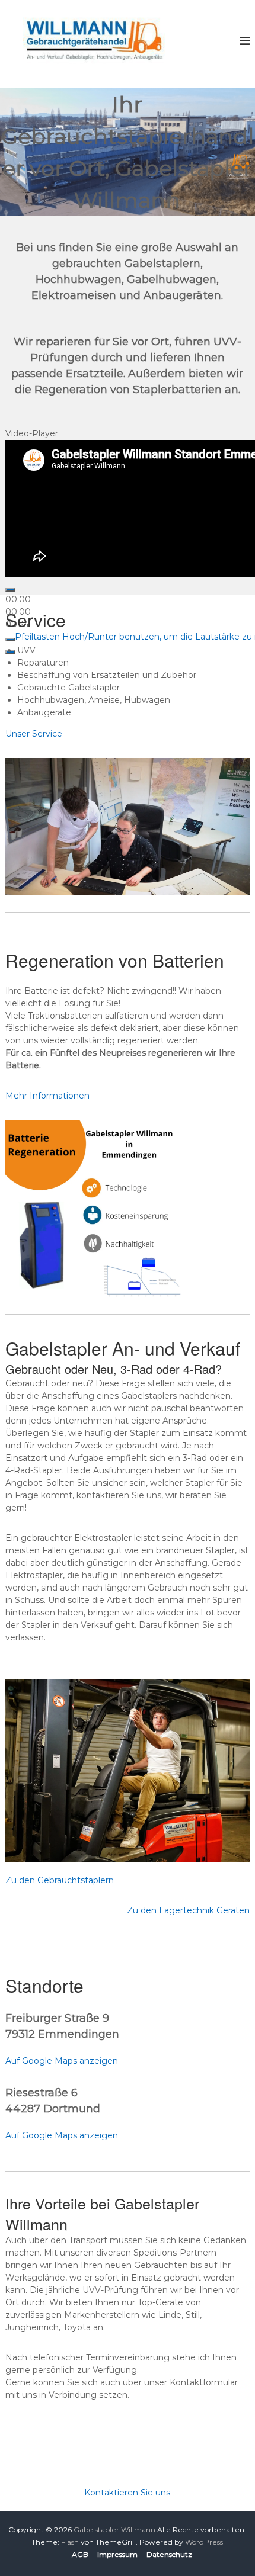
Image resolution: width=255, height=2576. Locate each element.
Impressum (117, 2554)
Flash (70, 2542)
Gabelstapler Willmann (114, 2530)
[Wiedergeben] (10, 590)
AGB (80, 2554)
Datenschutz (169, 2554)
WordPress (204, 2542)
